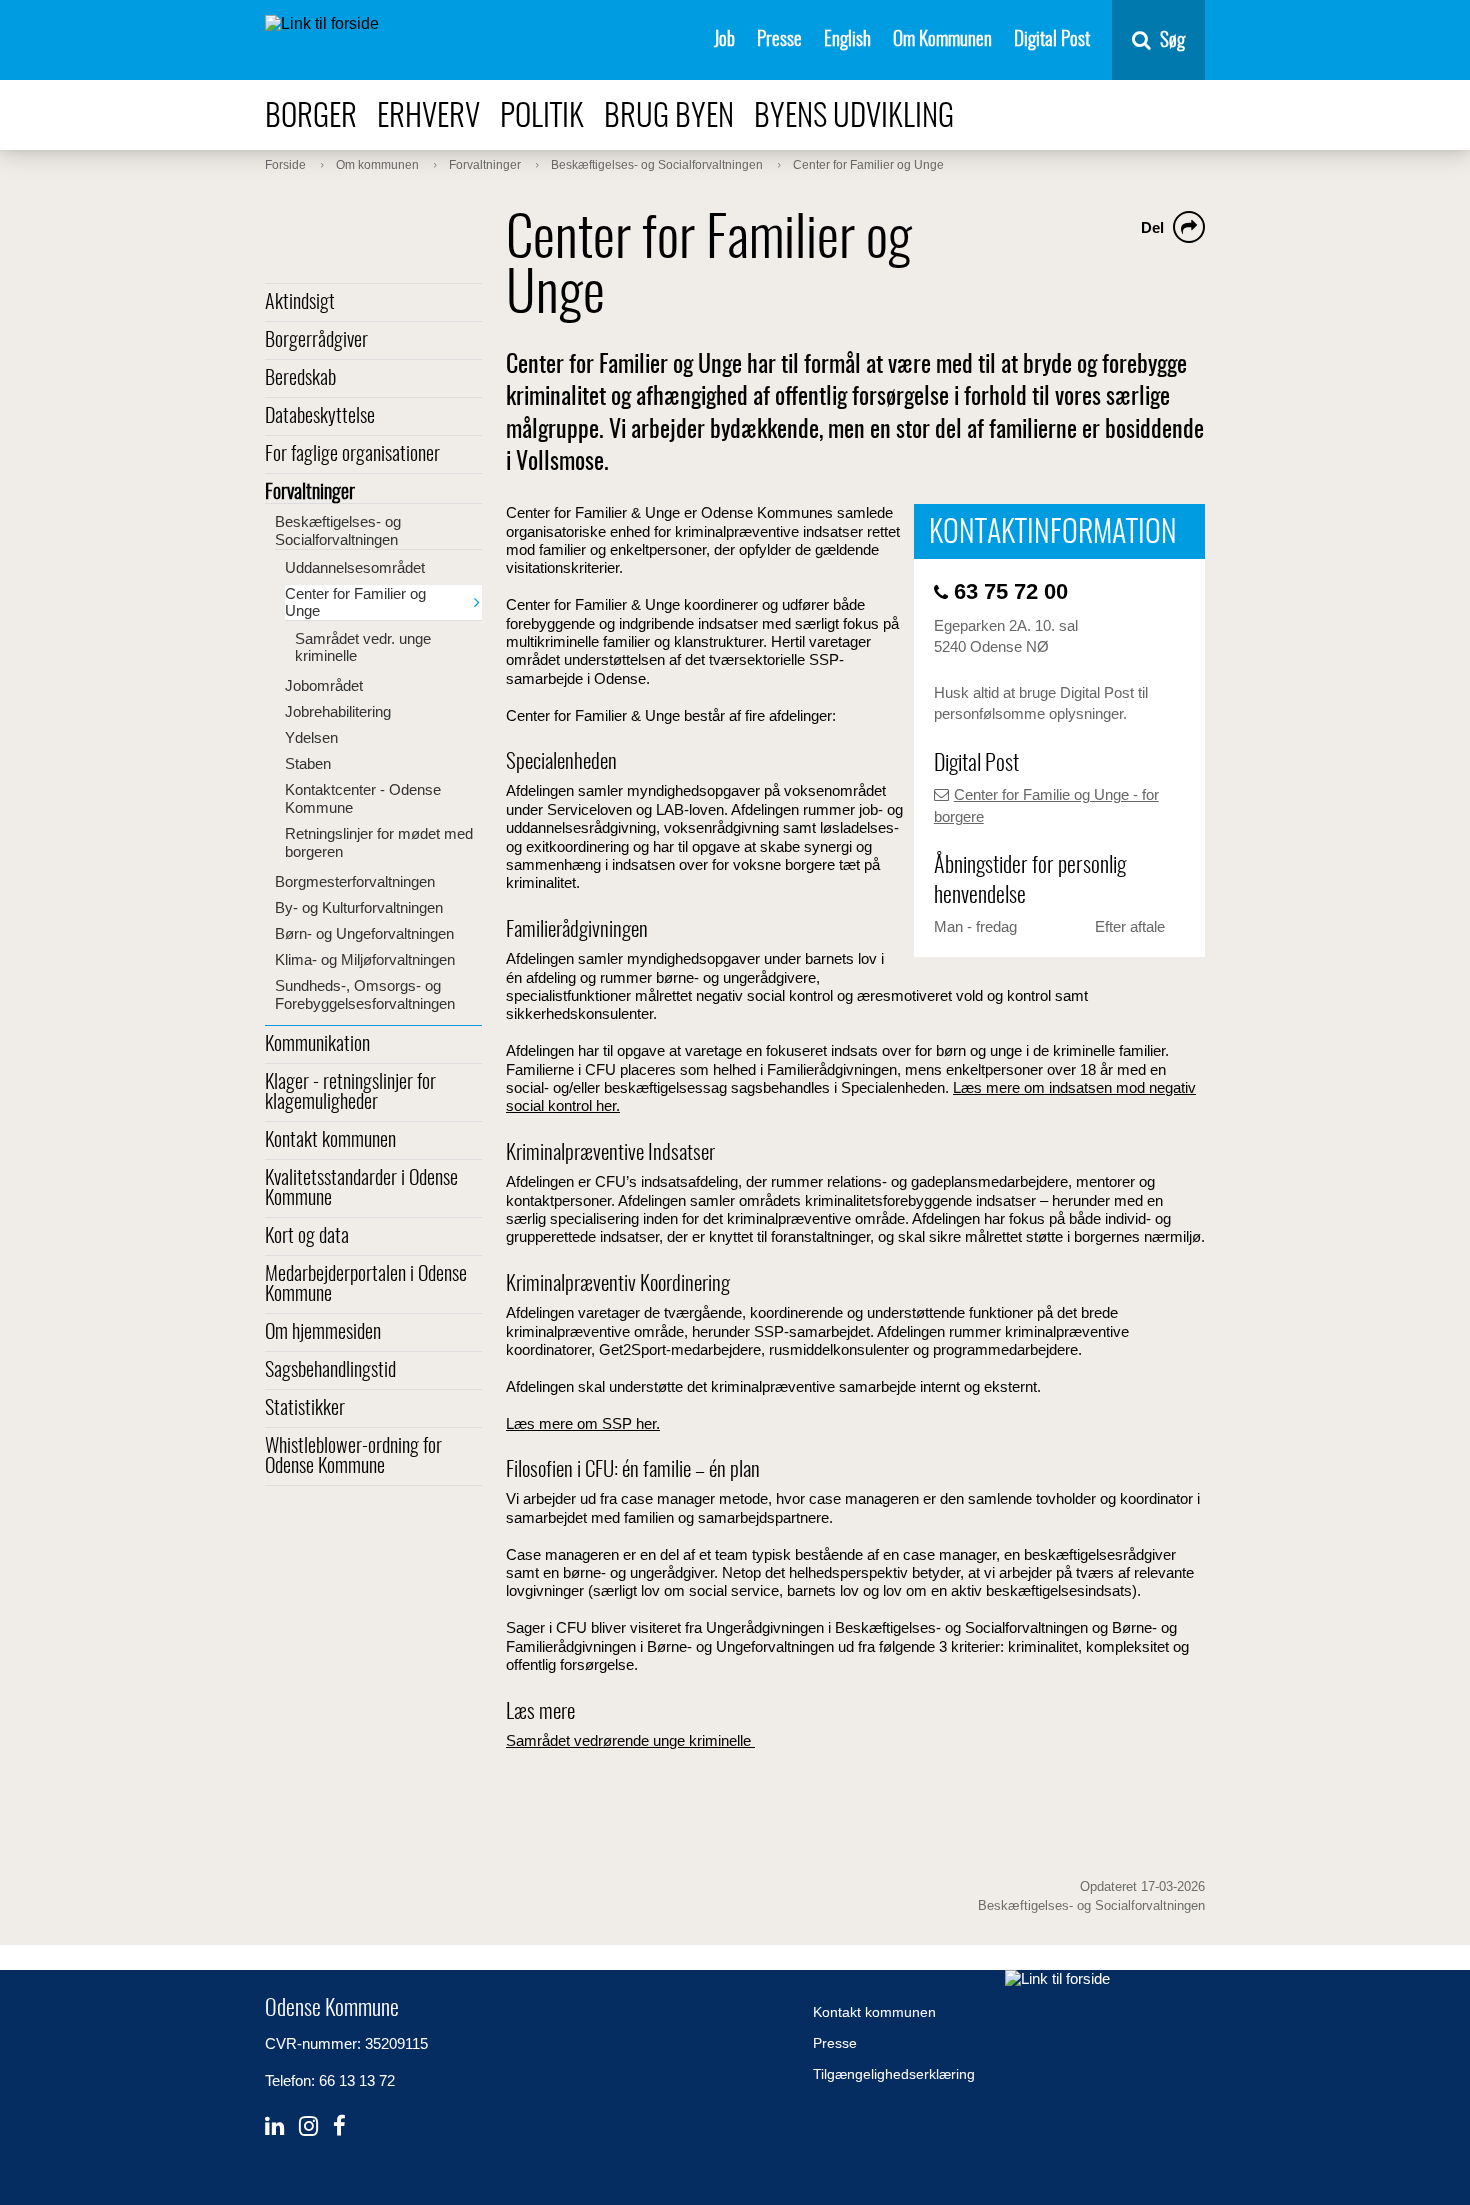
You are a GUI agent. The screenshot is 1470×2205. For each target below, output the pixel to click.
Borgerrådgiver (316, 341)
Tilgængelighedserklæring (894, 2074)
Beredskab (300, 379)
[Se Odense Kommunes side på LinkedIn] (274, 2126)
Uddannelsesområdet (355, 567)
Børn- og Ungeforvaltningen (364, 933)
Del (1152, 227)
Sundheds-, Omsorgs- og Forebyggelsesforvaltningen (365, 994)
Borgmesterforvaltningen (355, 881)
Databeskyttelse (320, 417)
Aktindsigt (300, 303)
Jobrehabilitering (338, 711)
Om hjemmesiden (323, 1333)
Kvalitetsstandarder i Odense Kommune (361, 1189)
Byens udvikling (854, 117)
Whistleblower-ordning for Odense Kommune (353, 1457)
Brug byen (669, 117)
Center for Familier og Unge (355, 602)
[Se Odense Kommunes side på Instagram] (308, 2126)
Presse (779, 40)
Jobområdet (324, 685)
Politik (542, 117)
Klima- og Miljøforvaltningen (365, 959)
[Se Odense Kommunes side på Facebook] (339, 2126)
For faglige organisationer (352, 455)
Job (724, 40)
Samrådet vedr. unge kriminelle (363, 647)
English (847, 40)
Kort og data (307, 1237)
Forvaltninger (310, 493)
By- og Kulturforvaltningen (359, 907)
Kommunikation (317, 1045)
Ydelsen (311, 737)
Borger (311, 117)
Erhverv (428, 117)
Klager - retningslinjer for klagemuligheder (350, 1093)
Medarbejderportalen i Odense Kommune (366, 1285)
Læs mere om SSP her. (583, 1423)
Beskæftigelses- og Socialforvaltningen (338, 530)
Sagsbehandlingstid (330, 1371)
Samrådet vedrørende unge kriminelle (630, 1740)
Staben (308, 763)
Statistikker (305, 1409)
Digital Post (1052, 40)
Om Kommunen (942, 40)
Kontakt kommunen (330, 1141)
